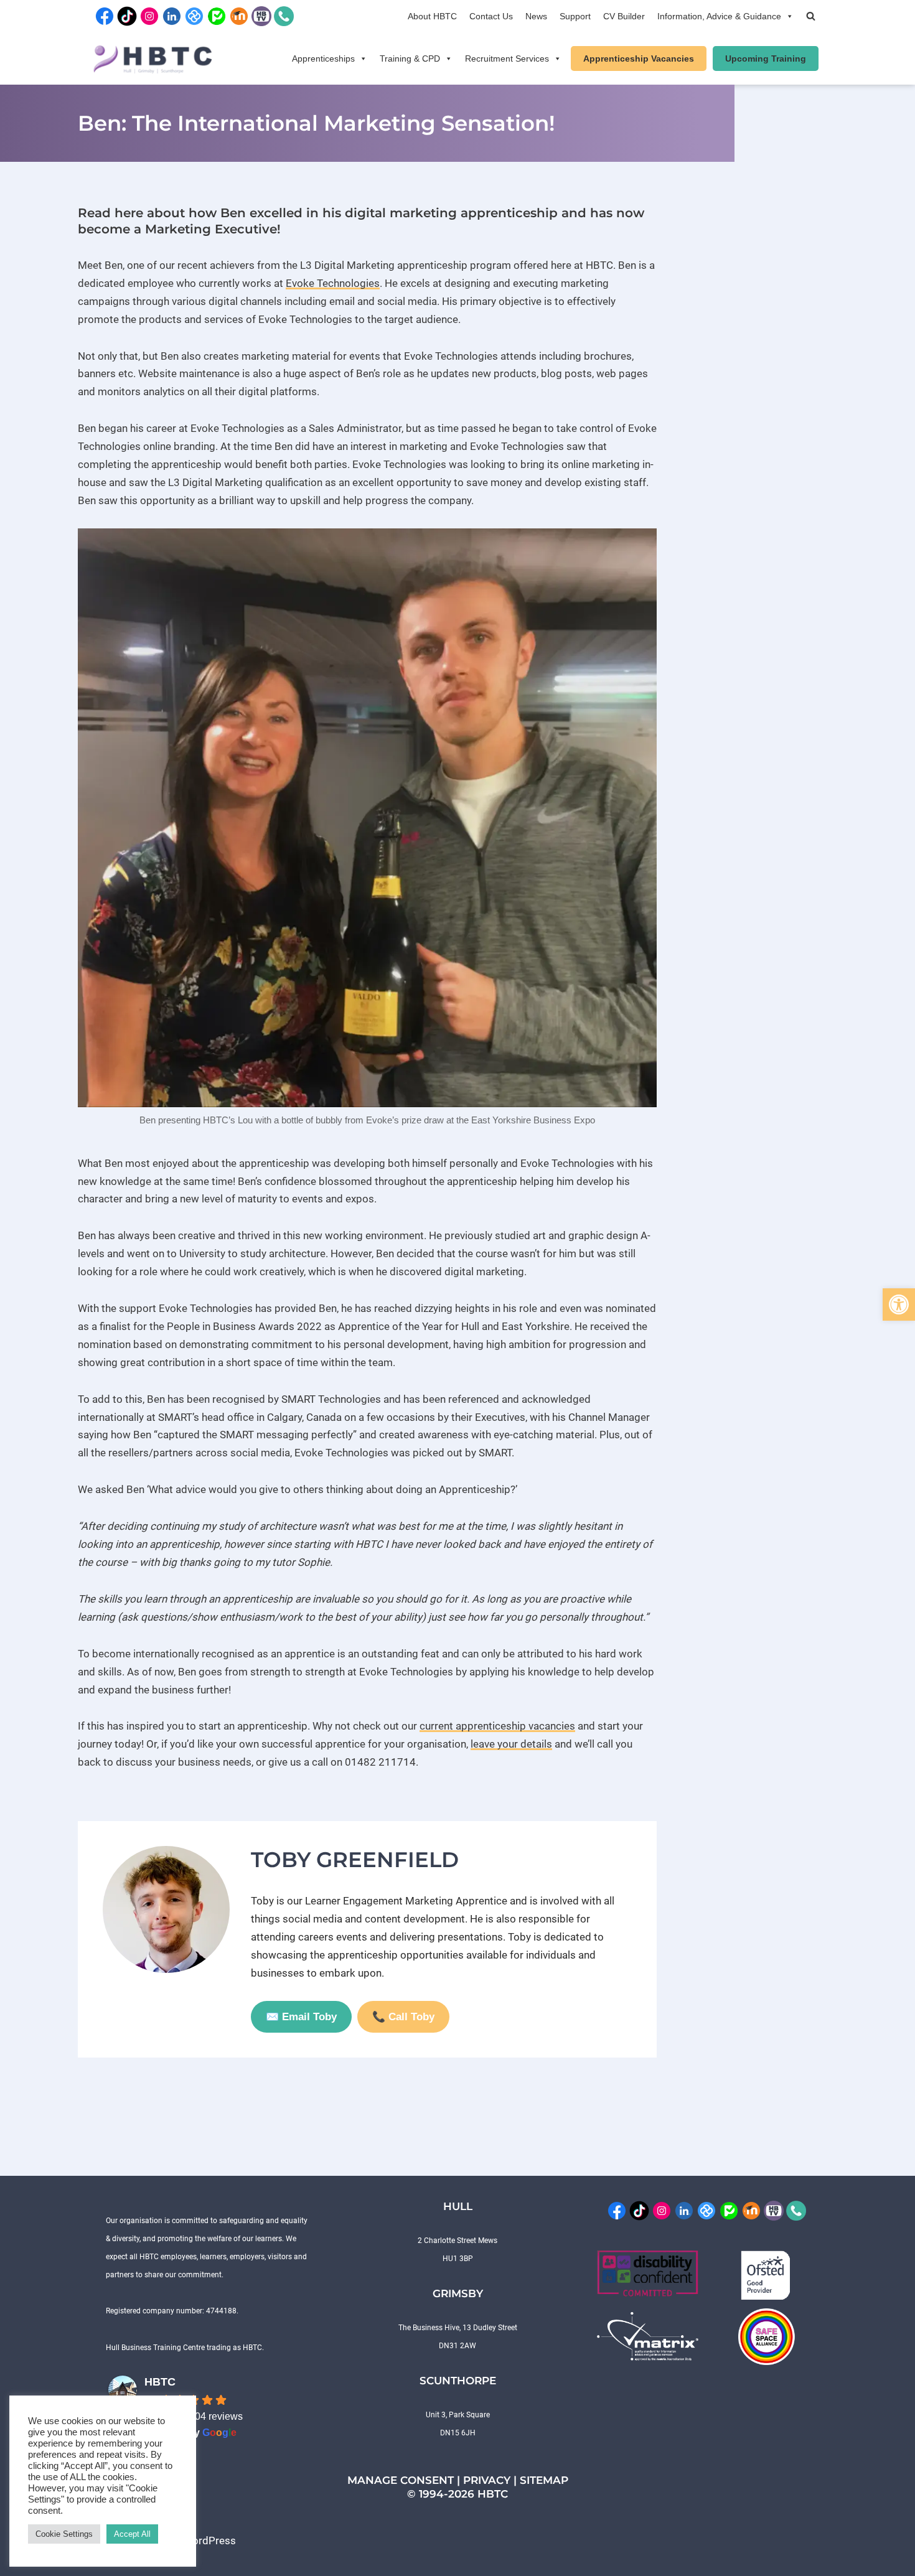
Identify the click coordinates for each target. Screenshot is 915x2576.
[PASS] (217, 15)
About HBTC (432, 16)
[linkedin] (172, 15)
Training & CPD (410, 59)
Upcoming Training (766, 59)
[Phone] (284, 15)
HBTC (160, 2382)
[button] (899, 1304)
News (536, 16)
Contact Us (491, 16)
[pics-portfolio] (194, 15)
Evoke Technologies (333, 283)
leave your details (511, 1744)
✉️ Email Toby (301, 2017)
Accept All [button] (132, 2534)
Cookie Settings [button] (64, 2534)
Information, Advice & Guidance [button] (719, 16)
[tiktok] (127, 15)
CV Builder (624, 16)
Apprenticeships (323, 59)
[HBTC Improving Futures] (153, 59)
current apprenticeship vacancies (497, 1726)
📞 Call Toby (403, 2017)
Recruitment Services (507, 59)
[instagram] (149, 15)
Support (575, 16)
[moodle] (239, 15)
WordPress (209, 2541)
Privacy (487, 2480)
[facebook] (105, 15)
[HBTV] (261, 15)
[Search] (811, 16)
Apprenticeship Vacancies (639, 59)
